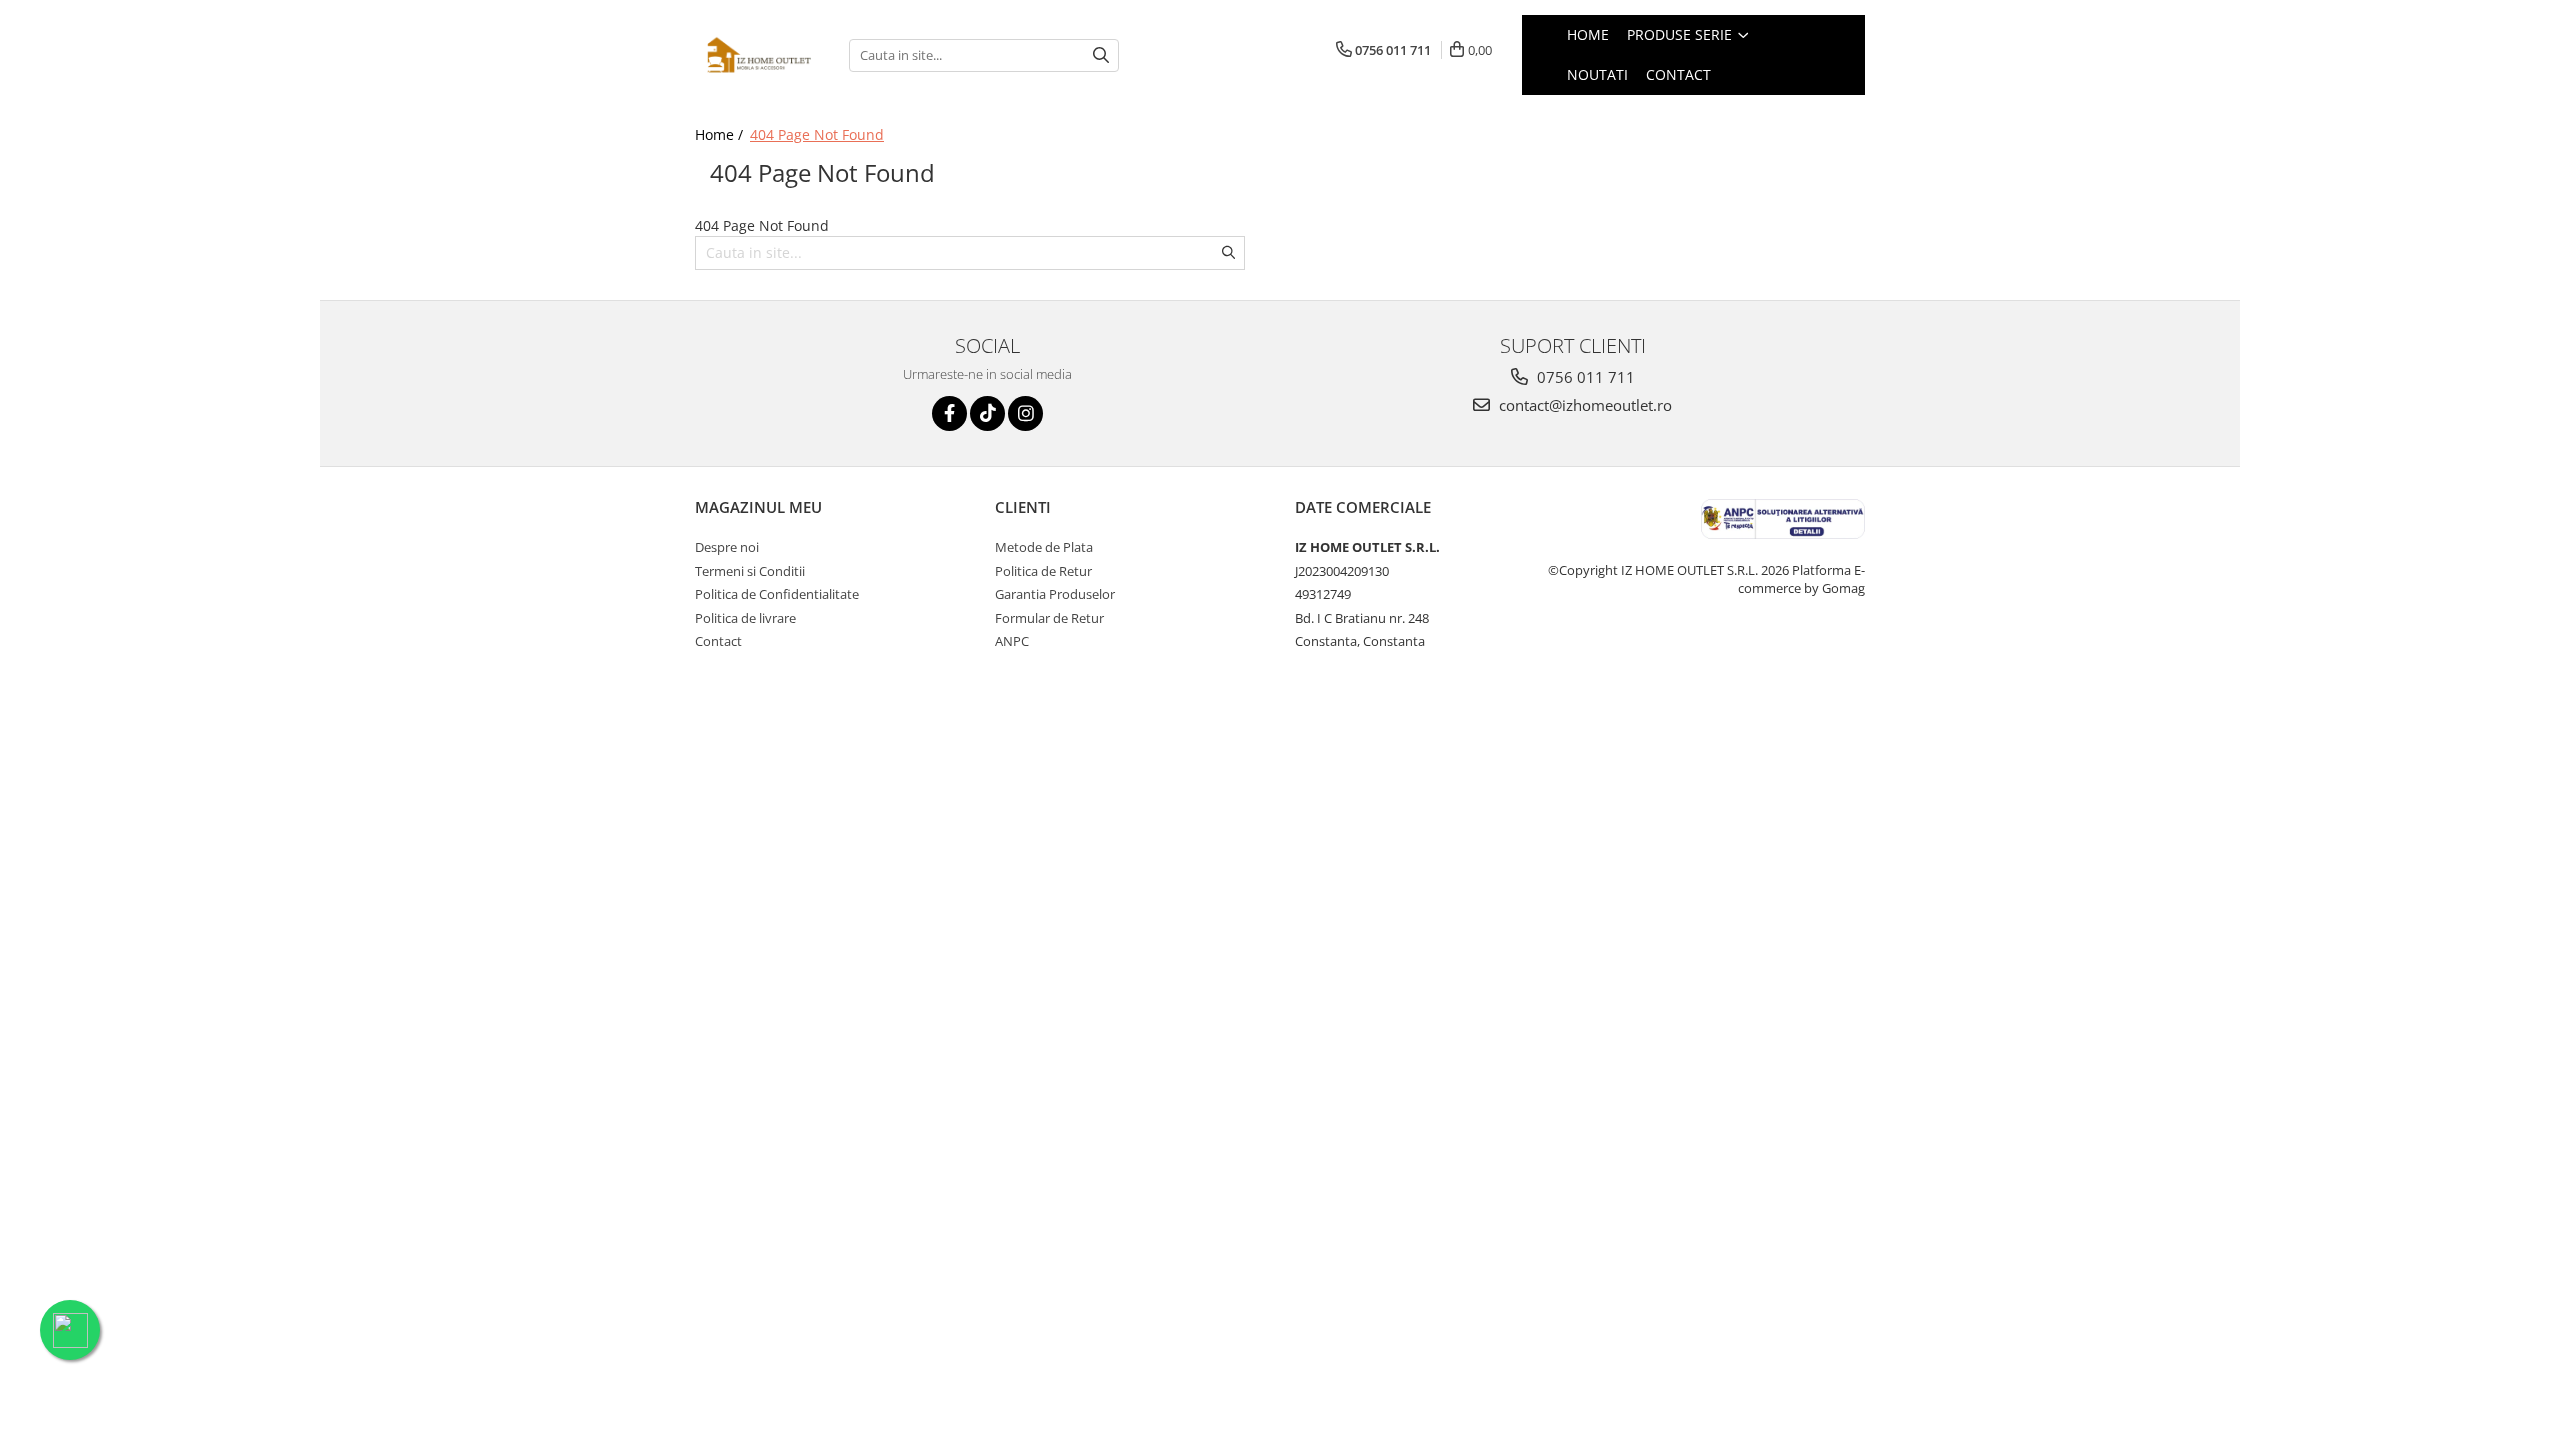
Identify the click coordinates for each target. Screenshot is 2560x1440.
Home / (721, 134)
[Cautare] (1101, 55)
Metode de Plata (1044, 547)
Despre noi (727, 547)
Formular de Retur (1049, 618)
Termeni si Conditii (750, 571)
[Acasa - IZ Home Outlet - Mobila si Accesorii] (757, 55)
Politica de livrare (745, 618)
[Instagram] (1025, 413)
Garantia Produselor (1055, 594)
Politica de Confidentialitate (777, 594)
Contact (718, 641)
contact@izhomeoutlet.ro (1583, 405)
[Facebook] (949, 413)
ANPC (1012, 641)
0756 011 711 (1584, 377)
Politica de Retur (1043, 571)
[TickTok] (987, 413)
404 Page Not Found (817, 134)
